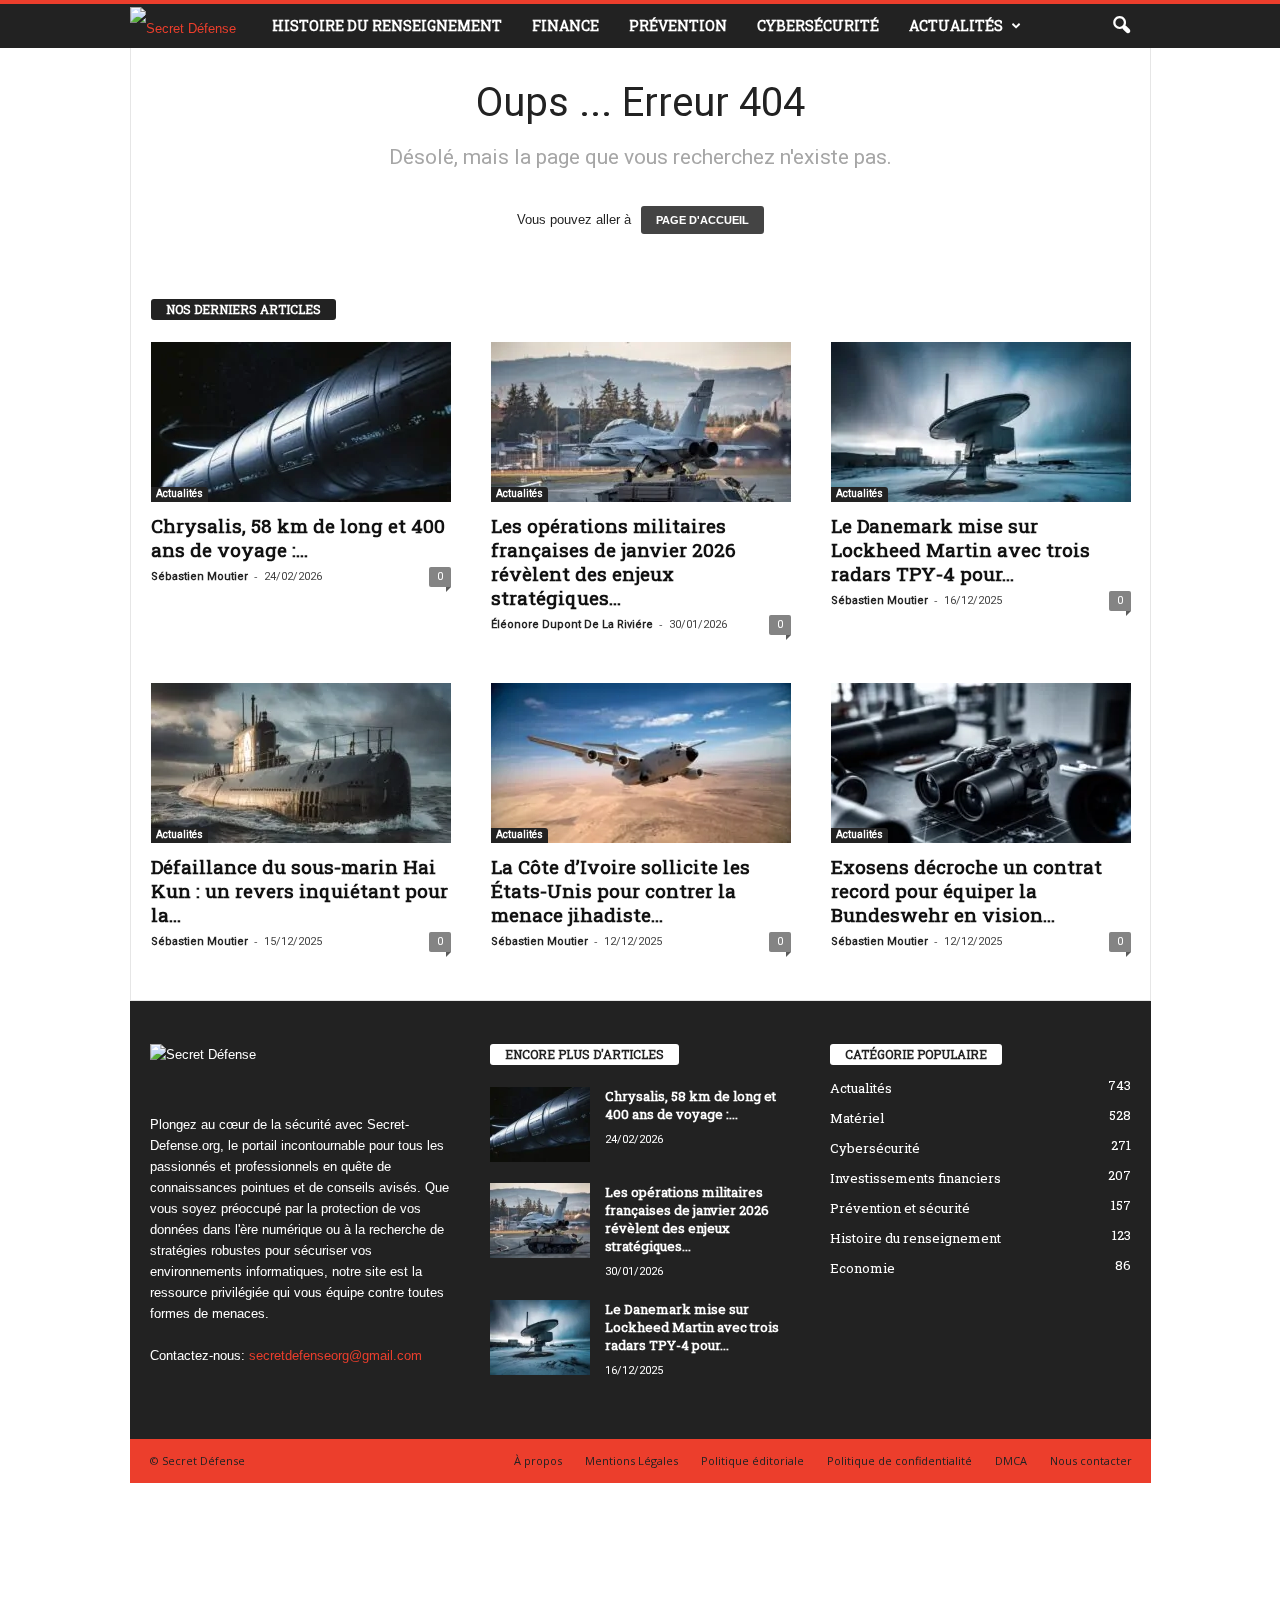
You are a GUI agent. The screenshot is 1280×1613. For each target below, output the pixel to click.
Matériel (857, 1118)
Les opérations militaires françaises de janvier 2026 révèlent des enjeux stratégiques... (613, 561)
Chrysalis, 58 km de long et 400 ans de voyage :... (298, 537)
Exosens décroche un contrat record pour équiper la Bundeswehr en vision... (966, 890)
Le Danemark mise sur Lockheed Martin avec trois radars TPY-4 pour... (960, 549)
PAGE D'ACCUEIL (702, 220)
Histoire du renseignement (387, 25)
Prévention (678, 25)
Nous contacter (1091, 1460)
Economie (862, 1268)
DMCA (1011, 1460)
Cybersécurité (818, 25)
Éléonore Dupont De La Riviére (572, 624)
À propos (538, 1460)
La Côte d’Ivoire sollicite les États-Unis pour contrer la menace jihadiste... (620, 890)
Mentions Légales (631, 1460)
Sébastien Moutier (199, 576)
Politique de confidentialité (899, 1460)
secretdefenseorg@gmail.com (335, 1355)
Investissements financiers (915, 1178)
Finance (565, 25)
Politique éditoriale (752, 1460)
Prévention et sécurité (900, 1208)
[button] (1121, 26)
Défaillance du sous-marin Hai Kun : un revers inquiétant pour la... (299, 890)
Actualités (956, 25)
